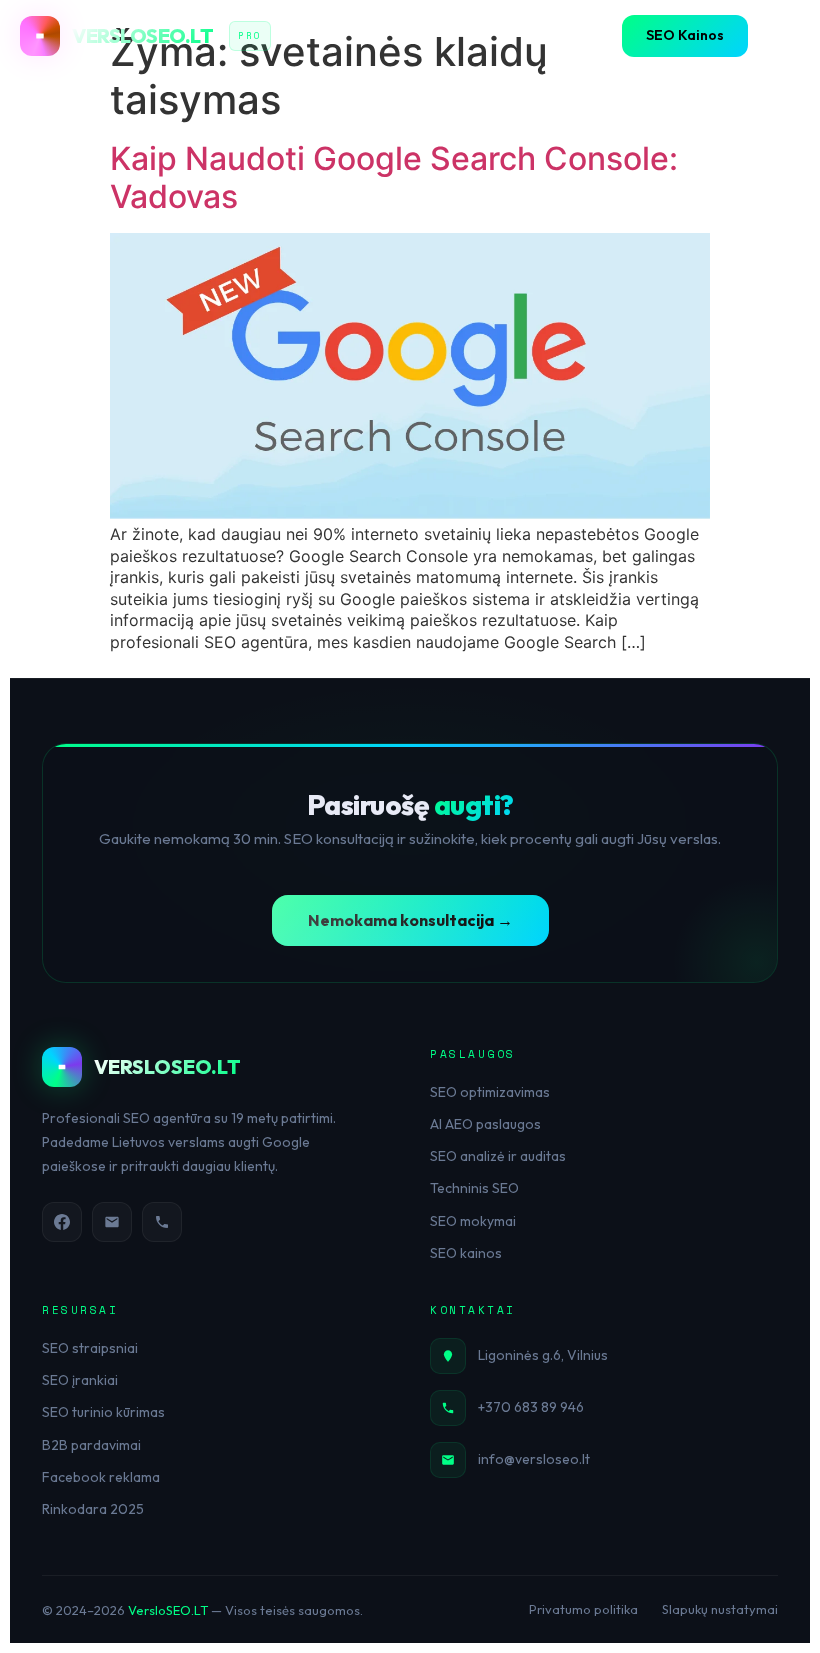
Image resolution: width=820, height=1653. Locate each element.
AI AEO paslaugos (485, 1124)
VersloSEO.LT (168, 1610)
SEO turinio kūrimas (103, 1412)
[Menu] (780, 36)
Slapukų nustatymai (720, 1609)
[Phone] (162, 1222)
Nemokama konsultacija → (410, 920)
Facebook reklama (101, 1477)
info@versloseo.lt (534, 1459)
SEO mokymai (473, 1221)
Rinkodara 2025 (93, 1509)
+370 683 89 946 (531, 1407)
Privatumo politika (583, 1609)
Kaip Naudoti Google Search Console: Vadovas (394, 177)
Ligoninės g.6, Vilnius (543, 1355)
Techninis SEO (474, 1188)
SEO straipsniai (90, 1348)
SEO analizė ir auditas (498, 1156)
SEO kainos (466, 1253)
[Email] (112, 1222)
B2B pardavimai (91, 1445)
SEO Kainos (685, 35)
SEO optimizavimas (490, 1092)
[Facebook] (62, 1222)
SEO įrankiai (80, 1380)
